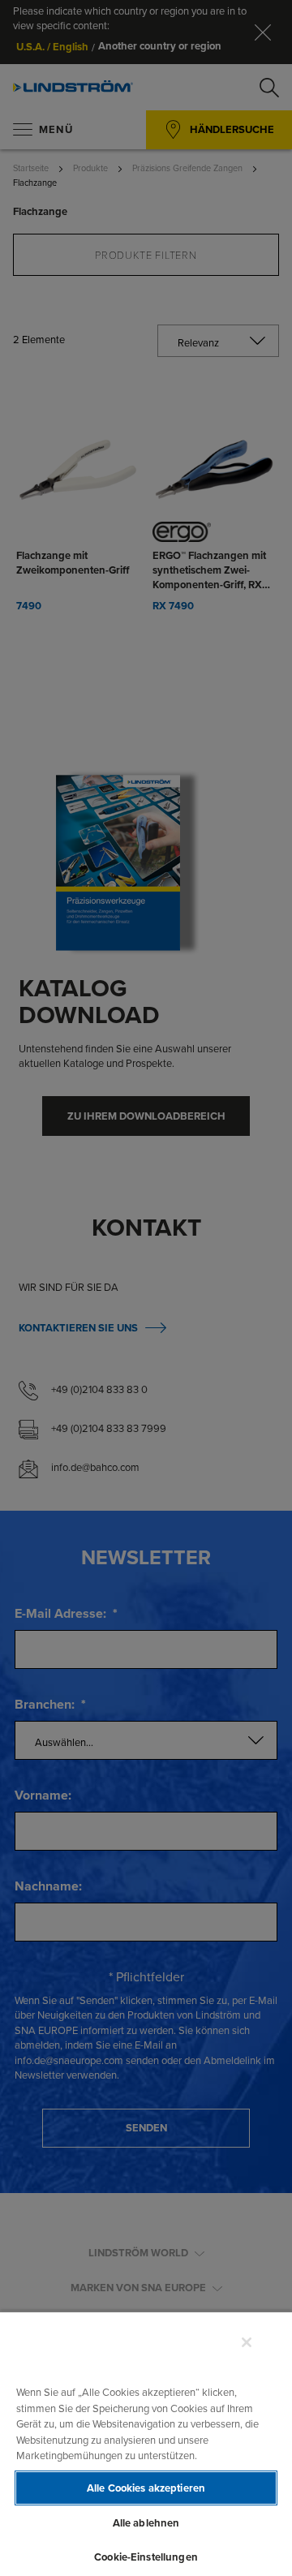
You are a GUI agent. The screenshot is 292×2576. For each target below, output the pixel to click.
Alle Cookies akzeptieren (146, 2488)
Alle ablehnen (146, 2523)
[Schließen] (247, 2342)
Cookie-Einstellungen (146, 2557)
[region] (146, 2443)
